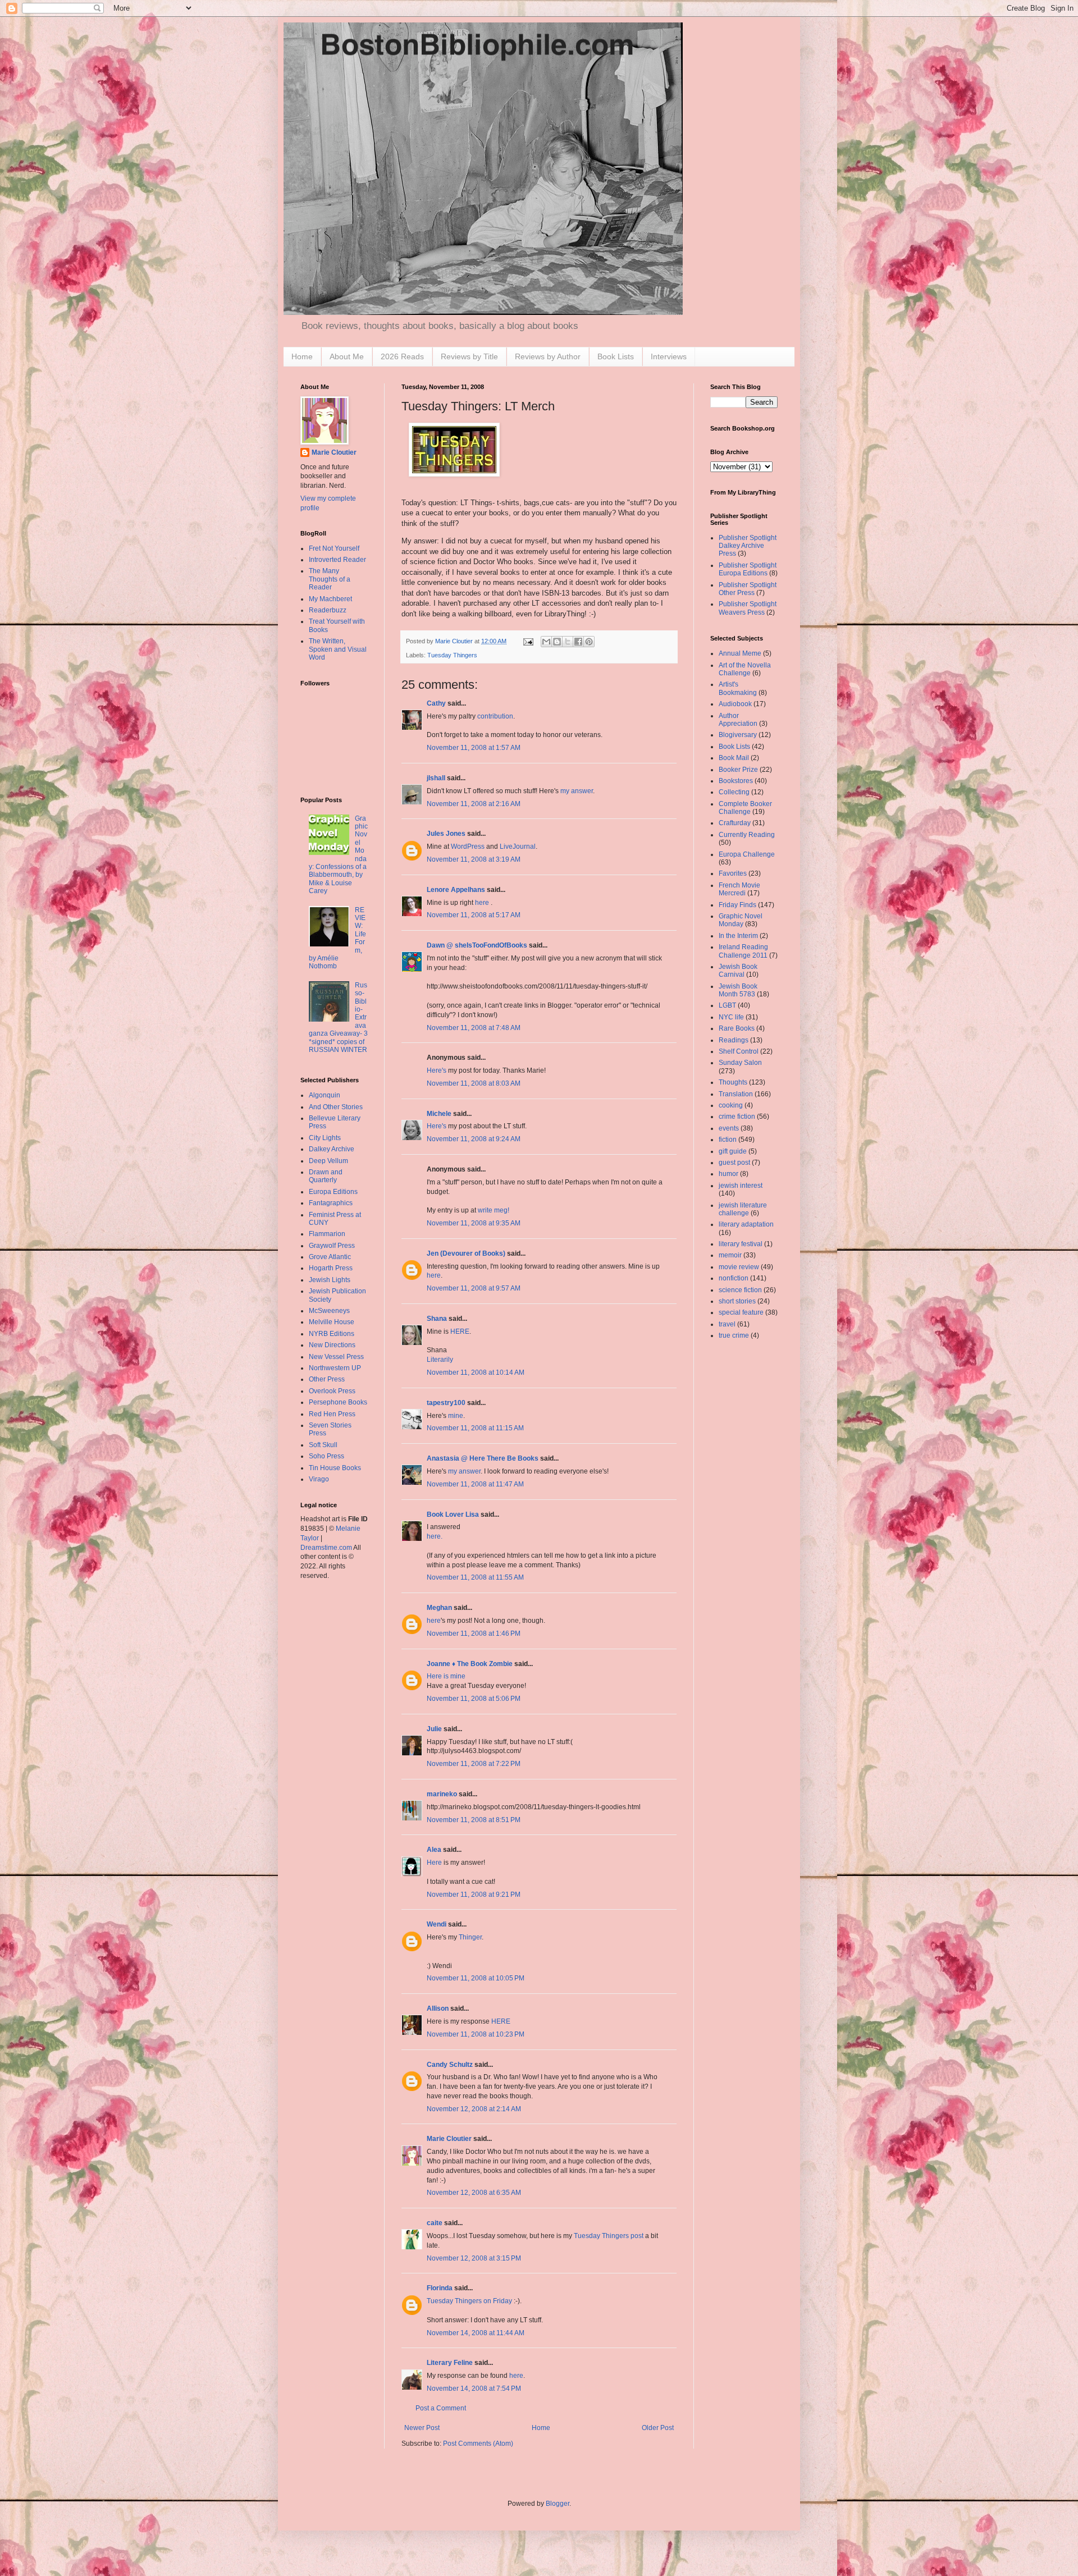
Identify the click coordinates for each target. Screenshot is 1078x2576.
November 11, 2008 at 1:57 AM (474, 748)
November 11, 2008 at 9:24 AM (474, 1139)
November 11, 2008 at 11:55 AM (475, 1577)
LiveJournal (518, 847)
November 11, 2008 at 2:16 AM (474, 804)
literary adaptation (746, 1224)
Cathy (436, 703)
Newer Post (422, 2428)
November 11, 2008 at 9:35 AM (474, 1223)
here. (435, 1536)
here (483, 903)
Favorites (733, 873)
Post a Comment (441, 2408)
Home (302, 356)
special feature (741, 1312)
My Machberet (330, 599)
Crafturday (735, 823)
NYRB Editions (332, 1334)
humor (728, 1174)
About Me (347, 356)
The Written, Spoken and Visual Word (338, 649)
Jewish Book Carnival (738, 971)
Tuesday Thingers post (609, 2236)
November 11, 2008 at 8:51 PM (474, 1820)
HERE (460, 1332)
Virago (319, 1479)
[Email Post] (528, 641)
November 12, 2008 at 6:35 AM (474, 2193)
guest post (734, 1163)
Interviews (669, 356)
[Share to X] (568, 642)
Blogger (558, 2504)
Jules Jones (446, 834)
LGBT (727, 1005)
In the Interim (738, 936)
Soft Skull (323, 1445)
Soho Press (326, 1456)
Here (434, 1863)
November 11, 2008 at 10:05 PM (476, 1978)
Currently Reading (747, 835)
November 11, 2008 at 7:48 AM (474, 1028)
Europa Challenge (747, 854)
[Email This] (546, 642)
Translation (736, 1094)
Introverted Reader (337, 560)
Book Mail (734, 758)
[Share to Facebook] (578, 642)
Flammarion (327, 1234)
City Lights (325, 1138)
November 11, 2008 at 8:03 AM (474, 1083)
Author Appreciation (738, 720)
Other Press (327, 1379)
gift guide (733, 1151)
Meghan (439, 1608)
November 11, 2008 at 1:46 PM (474, 1634)
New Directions (332, 1345)
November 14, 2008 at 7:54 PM (474, 2389)
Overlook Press (332, 1391)
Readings (734, 1040)
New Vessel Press (336, 1357)
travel (727, 1324)
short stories (737, 1301)
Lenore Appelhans (456, 890)
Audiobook (735, 704)
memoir (730, 1255)
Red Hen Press (332, 1414)
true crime (734, 1335)
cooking (731, 1105)
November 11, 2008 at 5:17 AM (474, 915)
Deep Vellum (328, 1161)
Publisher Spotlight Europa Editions (748, 569)
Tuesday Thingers (452, 655)
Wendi (437, 1924)
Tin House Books (335, 1468)
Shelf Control (739, 1051)
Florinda (440, 2288)
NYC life (731, 1017)
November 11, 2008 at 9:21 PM (474, 1895)
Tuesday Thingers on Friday (469, 2301)
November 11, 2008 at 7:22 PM (474, 1764)
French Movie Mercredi (739, 889)
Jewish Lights (330, 1280)
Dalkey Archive (332, 1149)
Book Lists (616, 356)
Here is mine (446, 1676)
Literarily (440, 1360)
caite (435, 2223)
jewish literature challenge (743, 1209)
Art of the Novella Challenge (745, 669)
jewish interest (741, 1186)
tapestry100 (446, 1403)
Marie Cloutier (449, 2139)
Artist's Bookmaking (738, 688)
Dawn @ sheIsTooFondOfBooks (477, 945)
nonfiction (734, 1278)
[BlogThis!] (557, 642)
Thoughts (733, 1082)
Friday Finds (737, 905)
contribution (495, 716)
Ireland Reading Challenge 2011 (743, 951)
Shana (437, 1319)
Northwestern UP (335, 1368)
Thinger (470, 1937)
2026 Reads (402, 356)
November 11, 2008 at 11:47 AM (475, 1484)
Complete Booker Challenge (745, 808)
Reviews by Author (548, 356)
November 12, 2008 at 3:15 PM (474, 2258)
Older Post (658, 2428)
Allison (438, 2008)
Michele (439, 1114)
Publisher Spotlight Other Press (748, 589)
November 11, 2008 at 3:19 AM (474, 859)
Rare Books (737, 1028)
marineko (442, 1794)
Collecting (734, 792)
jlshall (436, 778)
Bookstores (736, 781)
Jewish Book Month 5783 (738, 990)
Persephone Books (338, 1402)
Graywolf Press (332, 1246)
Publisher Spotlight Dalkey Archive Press (748, 546)
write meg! (494, 1210)
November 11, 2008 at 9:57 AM (474, 1288)
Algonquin (325, 1095)
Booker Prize (738, 770)
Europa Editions (333, 1192)
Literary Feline (450, 2363)
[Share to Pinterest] (589, 642)
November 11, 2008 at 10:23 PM (476, 2034)
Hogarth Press (331, 1268)
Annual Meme (740, 653)
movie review (739, 1267)
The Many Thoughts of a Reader (330, 579)
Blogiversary (738, 735)
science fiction (740, 1290)
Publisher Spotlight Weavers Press (748, 608)
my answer (577, 791)
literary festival (741, 1244)
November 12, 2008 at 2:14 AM (474, 2109)
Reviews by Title (469, 356)
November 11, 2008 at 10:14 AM (476, 1372)
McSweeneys (329, 1311)
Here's (437, 1070)
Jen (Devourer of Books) (466, 1253)
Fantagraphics (331, 1203)
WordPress (468, 847)
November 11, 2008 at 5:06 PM (474, 1699)
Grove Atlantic (330, 1257)
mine (456, 1416)
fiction (728, 1140)
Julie (434, 1729)
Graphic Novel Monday (741, 920)
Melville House (332, 1322)
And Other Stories (336, 1107)
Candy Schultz (450, 2065)
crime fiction (737, 1117)
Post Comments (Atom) (478, 2444)
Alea (434, 1850)
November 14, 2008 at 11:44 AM (476, 2333)
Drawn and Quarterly (326, 1176)
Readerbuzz (328, 610)
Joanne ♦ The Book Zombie (470, 1664)
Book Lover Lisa (453, 1515)
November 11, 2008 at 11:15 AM (475, 1428)
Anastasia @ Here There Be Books (483, 1458)
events (729, 1128)
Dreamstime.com (326, 1548)
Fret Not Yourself (334, 548)
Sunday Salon (740, 1063)
